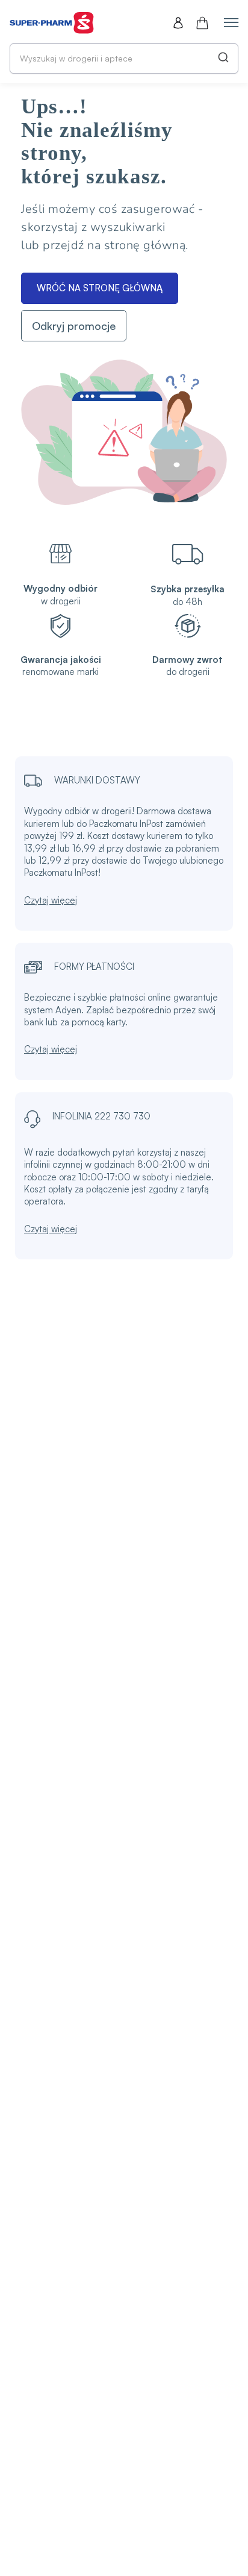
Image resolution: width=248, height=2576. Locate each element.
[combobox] (124, 59)
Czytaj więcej (51, 900)
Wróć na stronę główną (100, 288)
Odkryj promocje (74, 326)
